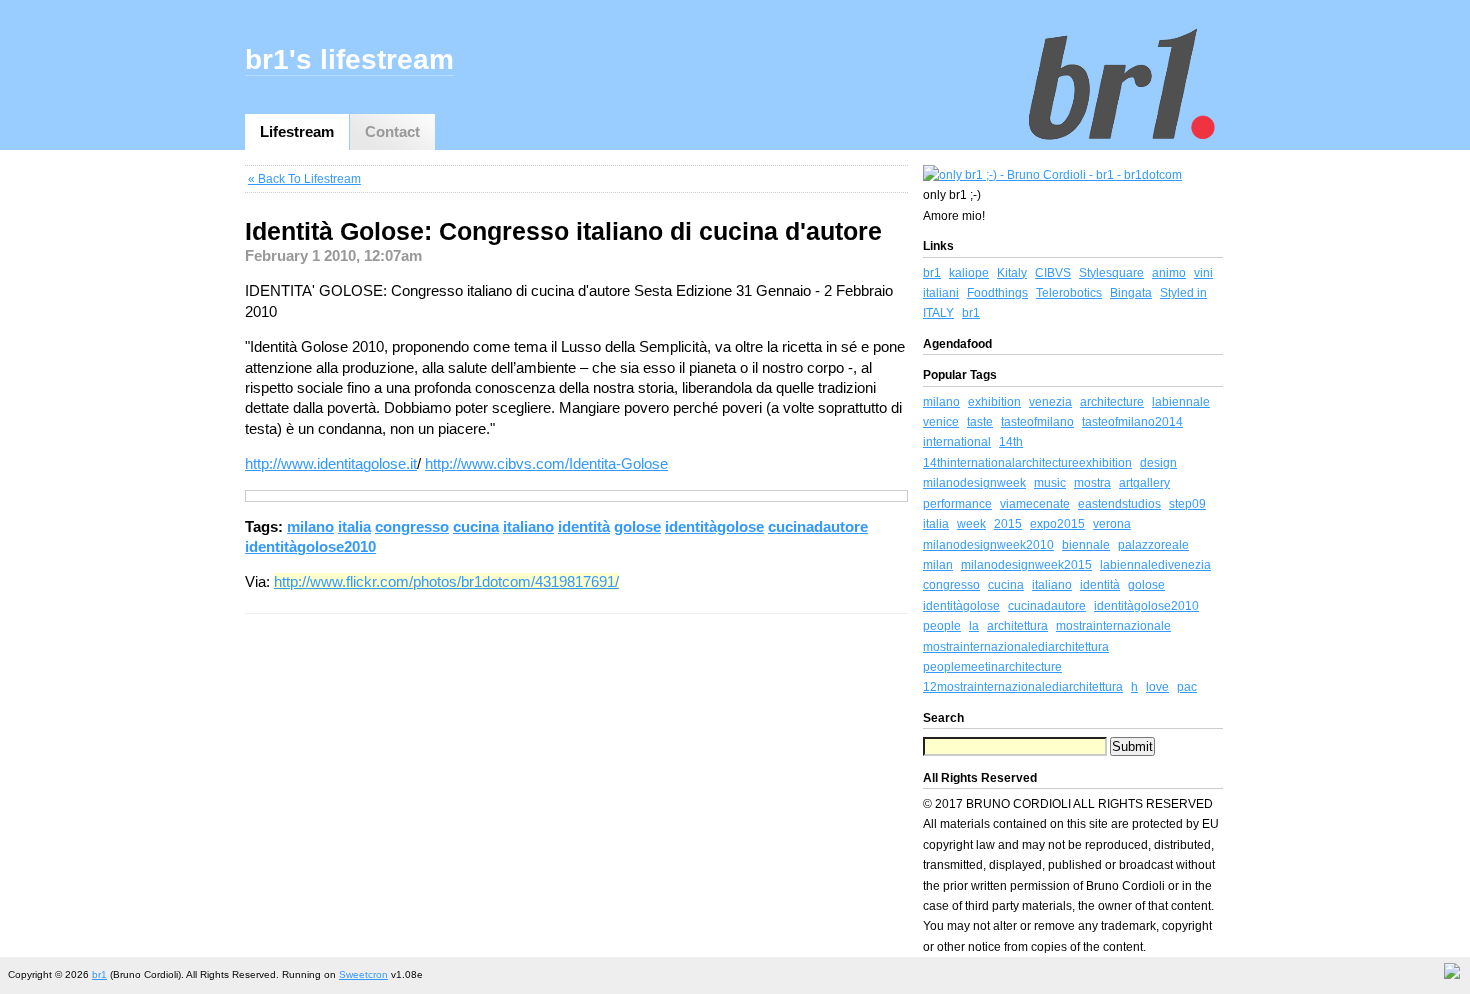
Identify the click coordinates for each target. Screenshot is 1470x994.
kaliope (969, 273)
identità (584, 526)
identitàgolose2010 (310, 546)
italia (354, 526)
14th (1011, 442)
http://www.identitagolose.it (331, 463)
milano (310, 526)
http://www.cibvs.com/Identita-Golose (546, 463)
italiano (528, 526)
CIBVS (1053, 273)
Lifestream (297, 131)
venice (941, 422)
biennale (1086, 545)
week (971, 524)
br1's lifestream (349, 59)
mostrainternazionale (1113, 626)
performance (957, 504)
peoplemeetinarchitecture (992, 667)
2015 (1008, 524)
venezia (1050, 402)
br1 (932, 273)
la (974, 626)
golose (637, 526)
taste (980, 422)
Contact (392, 131)
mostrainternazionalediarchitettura (1016, 647)
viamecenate (1035, 504)
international (957, 442)
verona (1112, 524)
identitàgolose (714, 526)
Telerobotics (1069, 293)
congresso (412, 526)
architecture (1112, 402)
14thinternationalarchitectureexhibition (1027, 463)
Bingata (1131, 293)
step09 (1187, 504)
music (1050, 483)
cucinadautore (818, 526)
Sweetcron (363, 974)
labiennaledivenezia (1155, 565)
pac (1187, 687)
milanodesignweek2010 (988, 545)
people (942, 626)
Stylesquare (1111, 273)
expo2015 (1057, 524)
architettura (1017, 626)
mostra (1092, 483)
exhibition (994, 402)
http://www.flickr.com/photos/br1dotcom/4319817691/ (446, 581)
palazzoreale (1153, 545)
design (1158, 463)
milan (938, 565)
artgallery (1144, 483)
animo (1169, 273)
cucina (476, 526)
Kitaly (1012, 273)
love (1157, 687)
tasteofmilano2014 (1132, 422)
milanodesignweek (974, 483)
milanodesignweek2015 (1026, 565)
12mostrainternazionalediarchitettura (1023, 687)
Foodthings (997, 293)
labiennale (1181, 402)
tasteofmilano (1037, 422)
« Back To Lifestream (304, 179)
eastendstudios (1119, 504)
